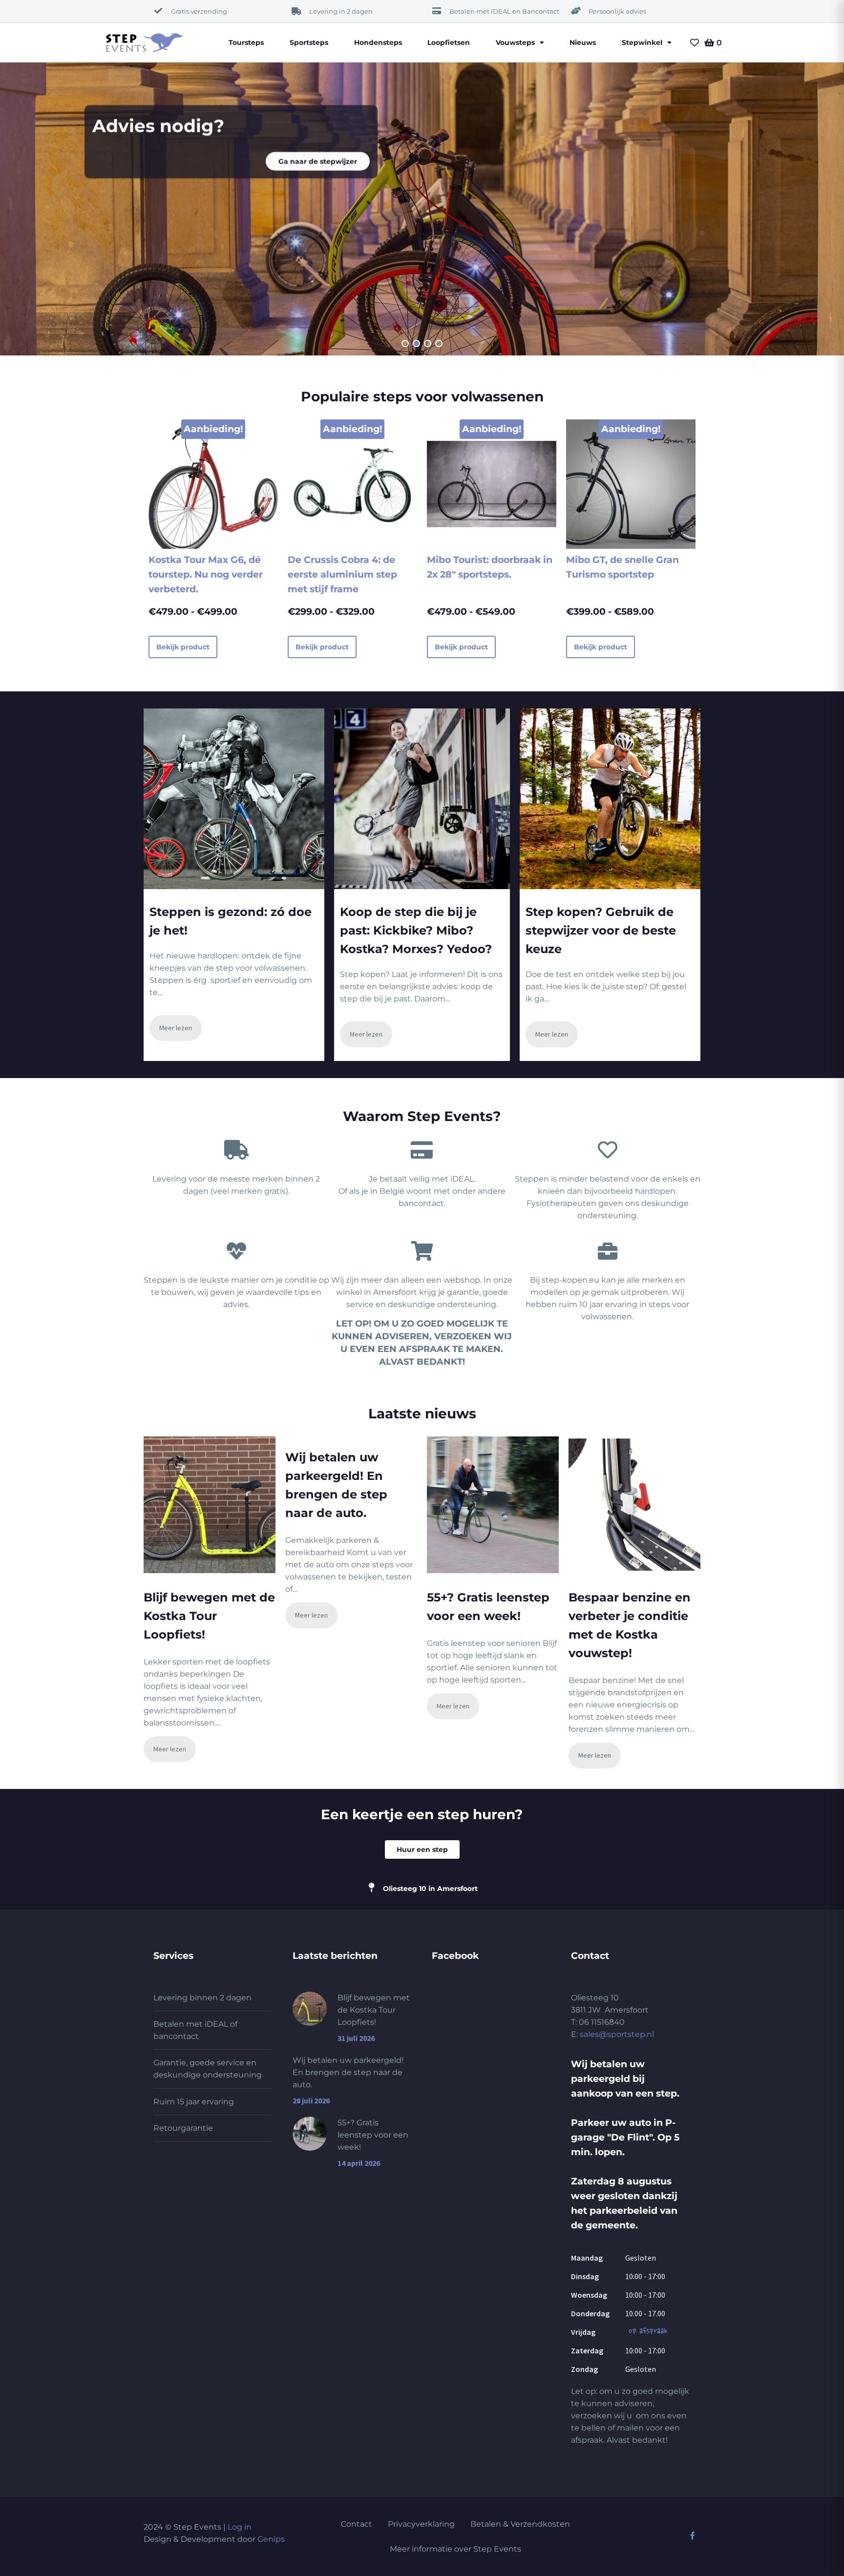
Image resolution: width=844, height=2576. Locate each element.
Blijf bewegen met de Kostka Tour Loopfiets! (209, 1616)
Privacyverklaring (421, 2524)
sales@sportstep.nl (617, 2034)
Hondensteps (378, 42)
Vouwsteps (515, 42)
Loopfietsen (449, 42)
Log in (240, 2527)
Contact (357, 2524)
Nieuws (583, 42)
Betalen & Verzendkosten (520, 2524)
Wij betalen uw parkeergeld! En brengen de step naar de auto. (348, 2072)
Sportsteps (309, 42)
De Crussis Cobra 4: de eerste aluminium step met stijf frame (342, 574)
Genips (271, 2539)
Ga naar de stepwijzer (318, 161)
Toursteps (246, 42)
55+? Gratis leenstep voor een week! (373, 2135)
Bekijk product (183, 647)
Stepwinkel (642, 42)
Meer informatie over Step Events (455, 2549)
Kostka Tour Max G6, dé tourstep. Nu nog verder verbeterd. (206, 574)
